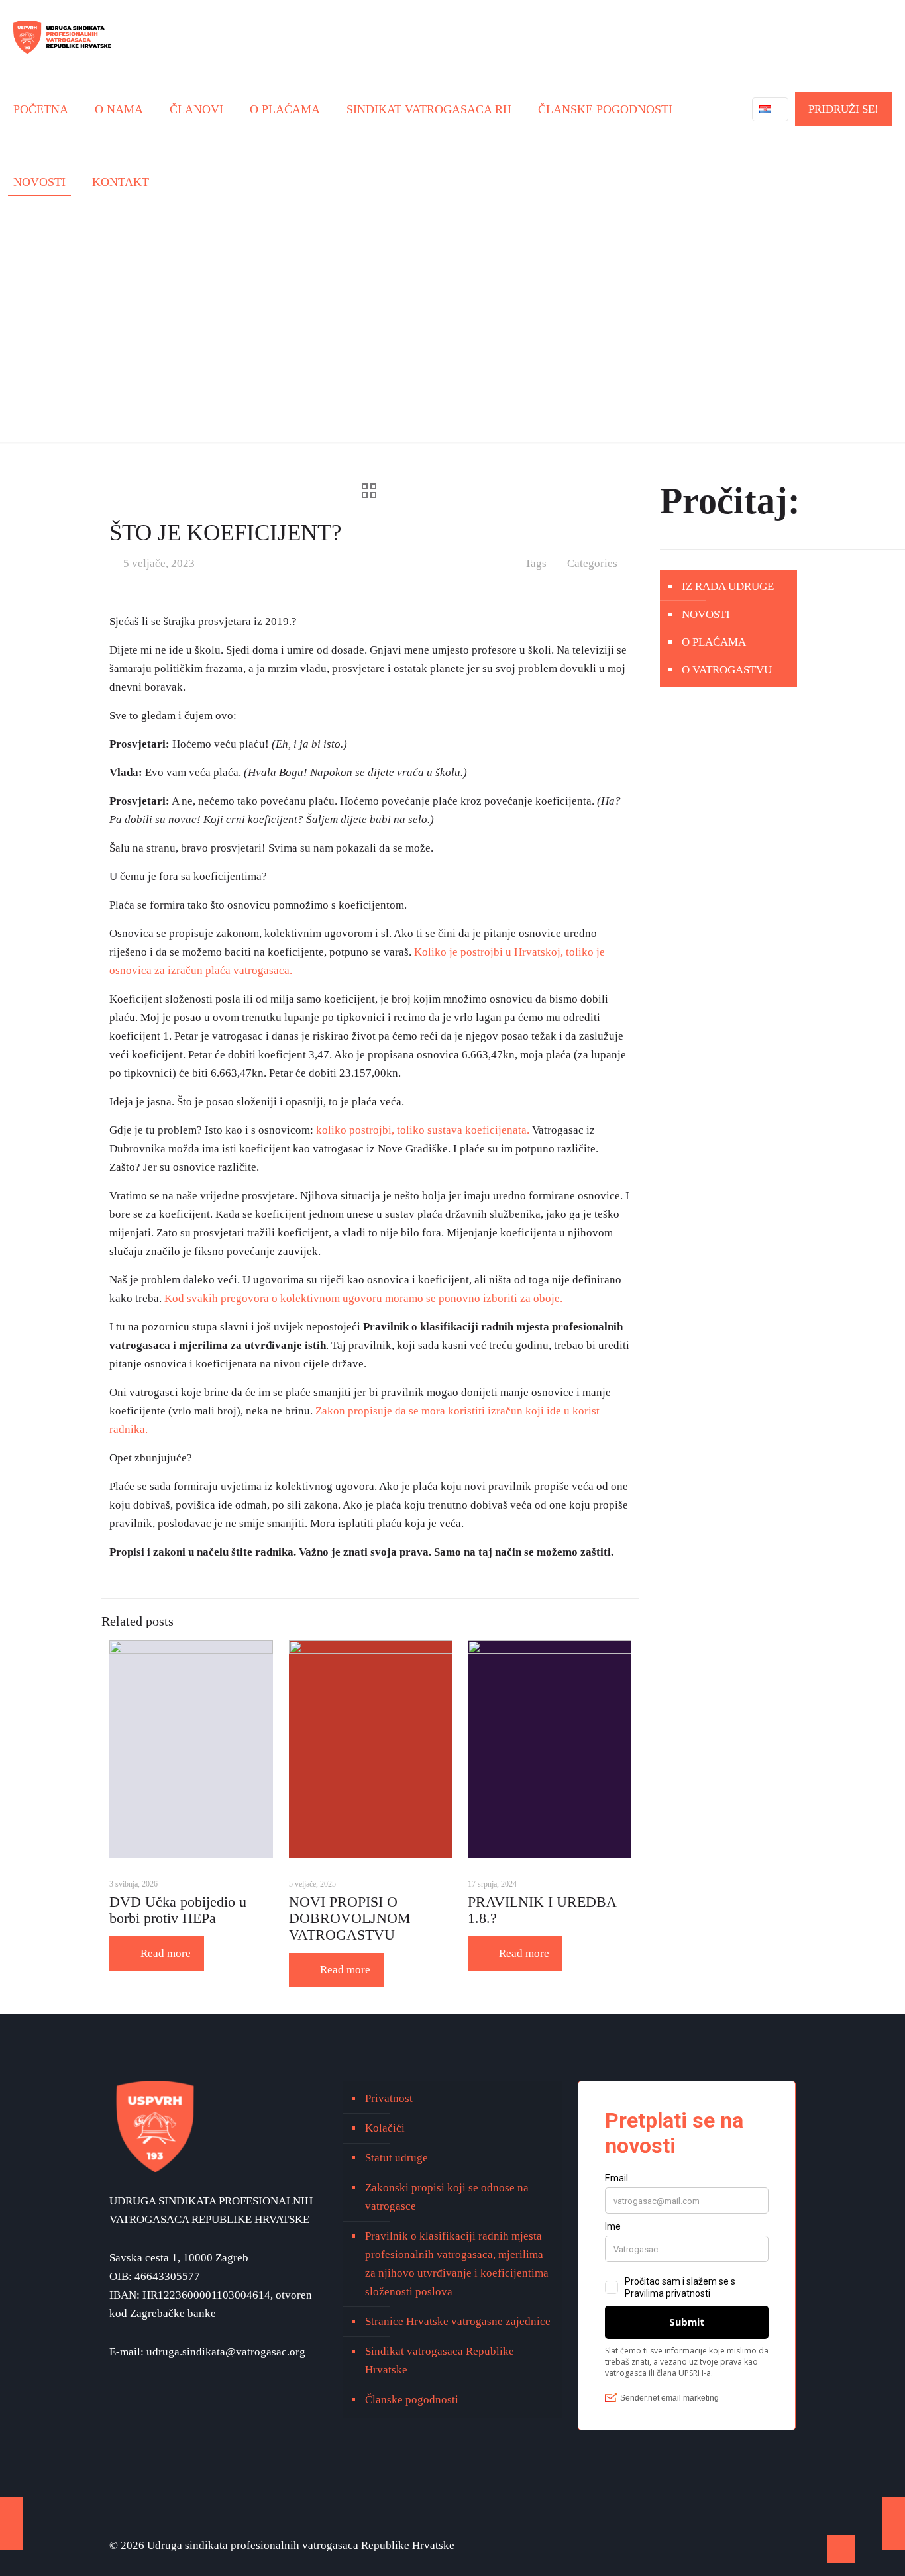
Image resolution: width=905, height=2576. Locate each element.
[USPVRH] (62, 36)
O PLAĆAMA (714, 642)
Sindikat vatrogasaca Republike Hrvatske (440, 2360)
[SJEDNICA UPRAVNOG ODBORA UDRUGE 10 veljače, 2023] (893, 2523)
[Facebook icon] (777, 2546)
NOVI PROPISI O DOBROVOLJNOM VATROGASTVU (350, 1918)
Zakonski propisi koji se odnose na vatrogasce (447, 2197)
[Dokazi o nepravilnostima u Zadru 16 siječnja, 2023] (12, 2523)
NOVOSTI (706, 614)
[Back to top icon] (841, 2549)
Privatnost (389, 2098)
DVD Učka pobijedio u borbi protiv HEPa (178, 1910)
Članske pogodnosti (412, 2400)
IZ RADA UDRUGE (728, 586)
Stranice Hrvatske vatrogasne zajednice (458, 2321)
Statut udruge (397, 2158)
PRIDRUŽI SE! (843, 109)
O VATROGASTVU (727, 670)
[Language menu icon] (770, 109)
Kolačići (385, 2128)
